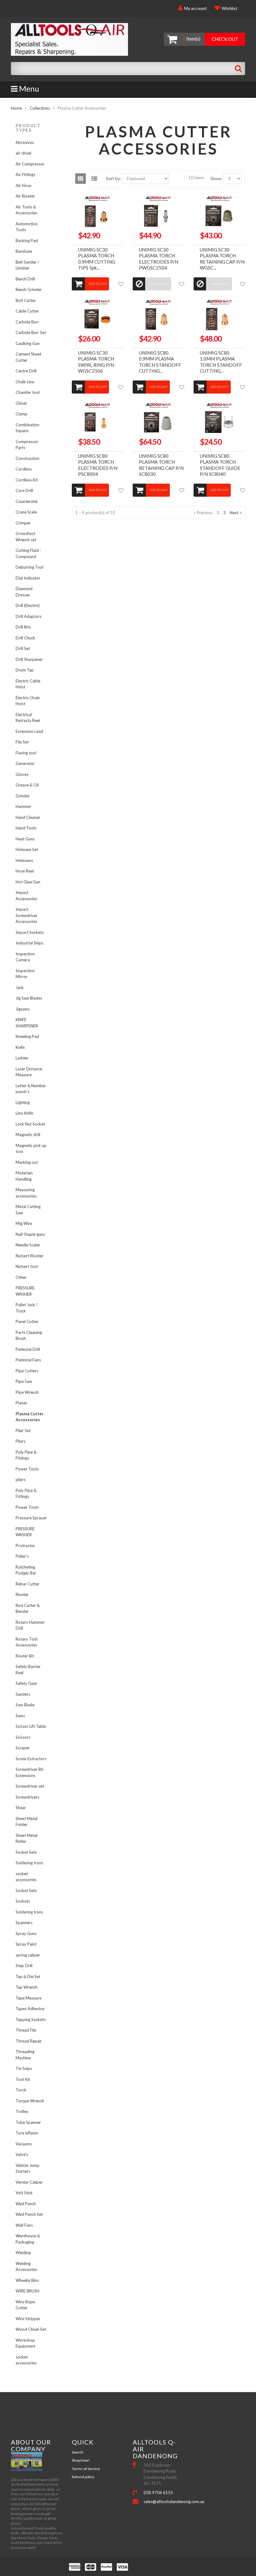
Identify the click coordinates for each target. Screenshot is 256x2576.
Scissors (23, 1737)
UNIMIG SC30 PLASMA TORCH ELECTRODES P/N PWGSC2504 (159, 259)
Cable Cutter (27, 311)
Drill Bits (23, 627)
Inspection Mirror (25, 974)
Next (234, 513)
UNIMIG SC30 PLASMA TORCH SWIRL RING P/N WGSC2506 (96, 362)
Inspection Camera (25, 957)
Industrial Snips (30, 943)
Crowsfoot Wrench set (26, 537)
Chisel (21, 403)
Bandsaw (24, 251)
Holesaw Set (27, 849)
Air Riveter (25, 196)
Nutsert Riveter (30, 1256)
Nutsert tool (27, 1266)
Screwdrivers (27, 1797)
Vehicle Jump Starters (27, 2168)
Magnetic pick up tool (31, 1149)
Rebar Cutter (27, 1584)
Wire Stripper (28, 2319)
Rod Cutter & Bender (28, 1608)
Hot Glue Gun (28, 882)
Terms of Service (86, 2469)
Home (16, 108)
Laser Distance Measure (29, 1072)
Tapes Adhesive (30, 2009)
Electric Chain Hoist (28, 701)
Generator (25, 763)
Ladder (22, 1058)
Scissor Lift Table (31, 1726)
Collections (40, 108)
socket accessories (26, 1877)
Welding (23, 2253)
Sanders (23, 1694)
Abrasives (25, 142)
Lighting (23, 1102)
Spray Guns (26, 1933)
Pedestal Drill (28, 1349)
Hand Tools (26, 828)
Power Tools (27, 1469)
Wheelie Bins (27, 2280)
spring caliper (28, 1955)
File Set (22, 742)
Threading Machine (25, 2055)
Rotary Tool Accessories (27, 1642)
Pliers (21, 1441)
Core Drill (24, 490)
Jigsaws (23, 1009)
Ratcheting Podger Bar (26, 1570)
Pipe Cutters (27, 1371)
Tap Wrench (27, 1987)
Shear (21, 1808)
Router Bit (25, 1656)
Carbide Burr (27, 322)
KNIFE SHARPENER (27, 1023)
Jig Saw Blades (29, 998)
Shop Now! (81, 2460)
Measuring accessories (26, 1193)
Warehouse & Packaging (28, 2239)
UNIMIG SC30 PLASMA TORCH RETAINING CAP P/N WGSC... (222, 259)
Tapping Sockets (31, 2019)
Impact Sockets (30, 932)
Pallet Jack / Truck (27, 1308)
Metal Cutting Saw (28, 1210)
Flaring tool (26, 753)
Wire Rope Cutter (25, 2305)
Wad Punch (26, 2204)
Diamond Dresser (24, 592)
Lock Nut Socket (30, 1124)
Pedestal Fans (28, 1360)
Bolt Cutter (26, 300)
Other (21, 1277)
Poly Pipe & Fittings (26, 1455)
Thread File (26, 2030)
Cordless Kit (27, 480)
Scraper (23, 1748)
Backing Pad (27, 241)
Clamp (22, 414)
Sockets (23, 1901)
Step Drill (24, 1966)
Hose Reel (25, 871)
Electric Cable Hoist (28, 684)
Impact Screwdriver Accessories (27, 915)
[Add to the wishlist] (121, 284)
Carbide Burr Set (31, 332)
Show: (217, 178)
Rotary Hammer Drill (30, 1625)
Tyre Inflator (27, 2133)
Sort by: (113, 178)
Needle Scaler (28, 1245)
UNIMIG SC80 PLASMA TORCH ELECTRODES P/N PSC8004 (98, 465)
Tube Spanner (28, 2122)
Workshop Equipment (25, 2343)
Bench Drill (25, 279)
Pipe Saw (24, 1381)
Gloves (22, 774)
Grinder (23, 796)
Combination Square (27, 428)
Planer (21, 1403)
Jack (20, 987)
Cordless (24, 469)
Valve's (22, 2154)
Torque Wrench (30, 2101)
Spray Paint (26, 1944)
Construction (27, 458)
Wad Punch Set (29, 2214)
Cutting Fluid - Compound (28, 553)
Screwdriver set (30, 1786)
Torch (21, 2090)
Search (78, 2452)
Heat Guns (25, 839)
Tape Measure (29, 1998)
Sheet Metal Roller (27, 1838)
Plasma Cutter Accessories (30, 1417)
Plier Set (23, 1431)
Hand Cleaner (28, 817)
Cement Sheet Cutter (28, 357)
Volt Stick (24, 2193)
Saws (20, 1716)
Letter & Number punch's (31, 1089)
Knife (20, 1047)
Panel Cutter (27, 1321)
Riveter (22, 1594)
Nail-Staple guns (30, 1234)
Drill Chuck (25, 638)
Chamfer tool (28, 392)
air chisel (23, 153)
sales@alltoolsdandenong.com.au (164, 2502)
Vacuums (24, 2144)
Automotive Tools (27, 227)
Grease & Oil (27, 785)
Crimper (23, 523)
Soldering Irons (29, 1863)
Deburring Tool (30, 567)
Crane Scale (26, 512)
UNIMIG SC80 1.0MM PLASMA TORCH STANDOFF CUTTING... (221, 362)
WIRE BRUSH (27, 2291)
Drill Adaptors (29, 616)
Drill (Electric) (28, 605)
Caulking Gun (28, 343)
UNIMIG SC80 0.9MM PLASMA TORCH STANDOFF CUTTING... (160, 362)
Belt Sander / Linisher (27, 265)
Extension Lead (29, 731)
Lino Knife (24, 1113)
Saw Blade (25, 1705)
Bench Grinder (29, 289)
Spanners (24, 1923)
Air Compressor (30, 164)
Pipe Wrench (27, 1392)
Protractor (25, 1546)
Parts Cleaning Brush (29, 1336)
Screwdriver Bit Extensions (30, 1772)
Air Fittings (25, 174)
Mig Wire (24, 1223)
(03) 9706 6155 (158, 2492)
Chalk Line (25, 382)
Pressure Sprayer (31, 1518)
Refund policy (83, 2477)
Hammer (23, 806)
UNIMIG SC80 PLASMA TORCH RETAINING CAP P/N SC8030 (161, 465)
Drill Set (23, 648)
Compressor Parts (27, 445)
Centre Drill (26, 371)
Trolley (22, 2111)
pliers (21, 1479)
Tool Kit (23, 2079)
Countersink (27, 501)
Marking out (27, 1162)
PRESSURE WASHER (25, 1291)
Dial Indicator (28, 578)
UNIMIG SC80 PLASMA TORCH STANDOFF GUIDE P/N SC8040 (220, 465)
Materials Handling (24, 1176)
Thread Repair (29, 2041)
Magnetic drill (28, 1135)
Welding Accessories (26, 2267)
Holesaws (24, 860)
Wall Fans (24, 2225)
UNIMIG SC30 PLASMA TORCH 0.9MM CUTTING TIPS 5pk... (97, 259)
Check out (225, 39)
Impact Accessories (26, 896)
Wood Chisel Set (31, 2329)
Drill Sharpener (29, 659)
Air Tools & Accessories (26, 210)
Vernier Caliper (29, 2182)
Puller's (22, 1556)
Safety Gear (26, 1683)
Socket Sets (26, 1852)
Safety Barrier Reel (28, 1670)
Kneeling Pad (27, 1036)
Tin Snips (24, 2068)
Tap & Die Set (28, 1976)
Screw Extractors (31, 1759)
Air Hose (23, 185)
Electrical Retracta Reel (28, 718)
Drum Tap (25, 670)
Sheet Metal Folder (27, 1822)
